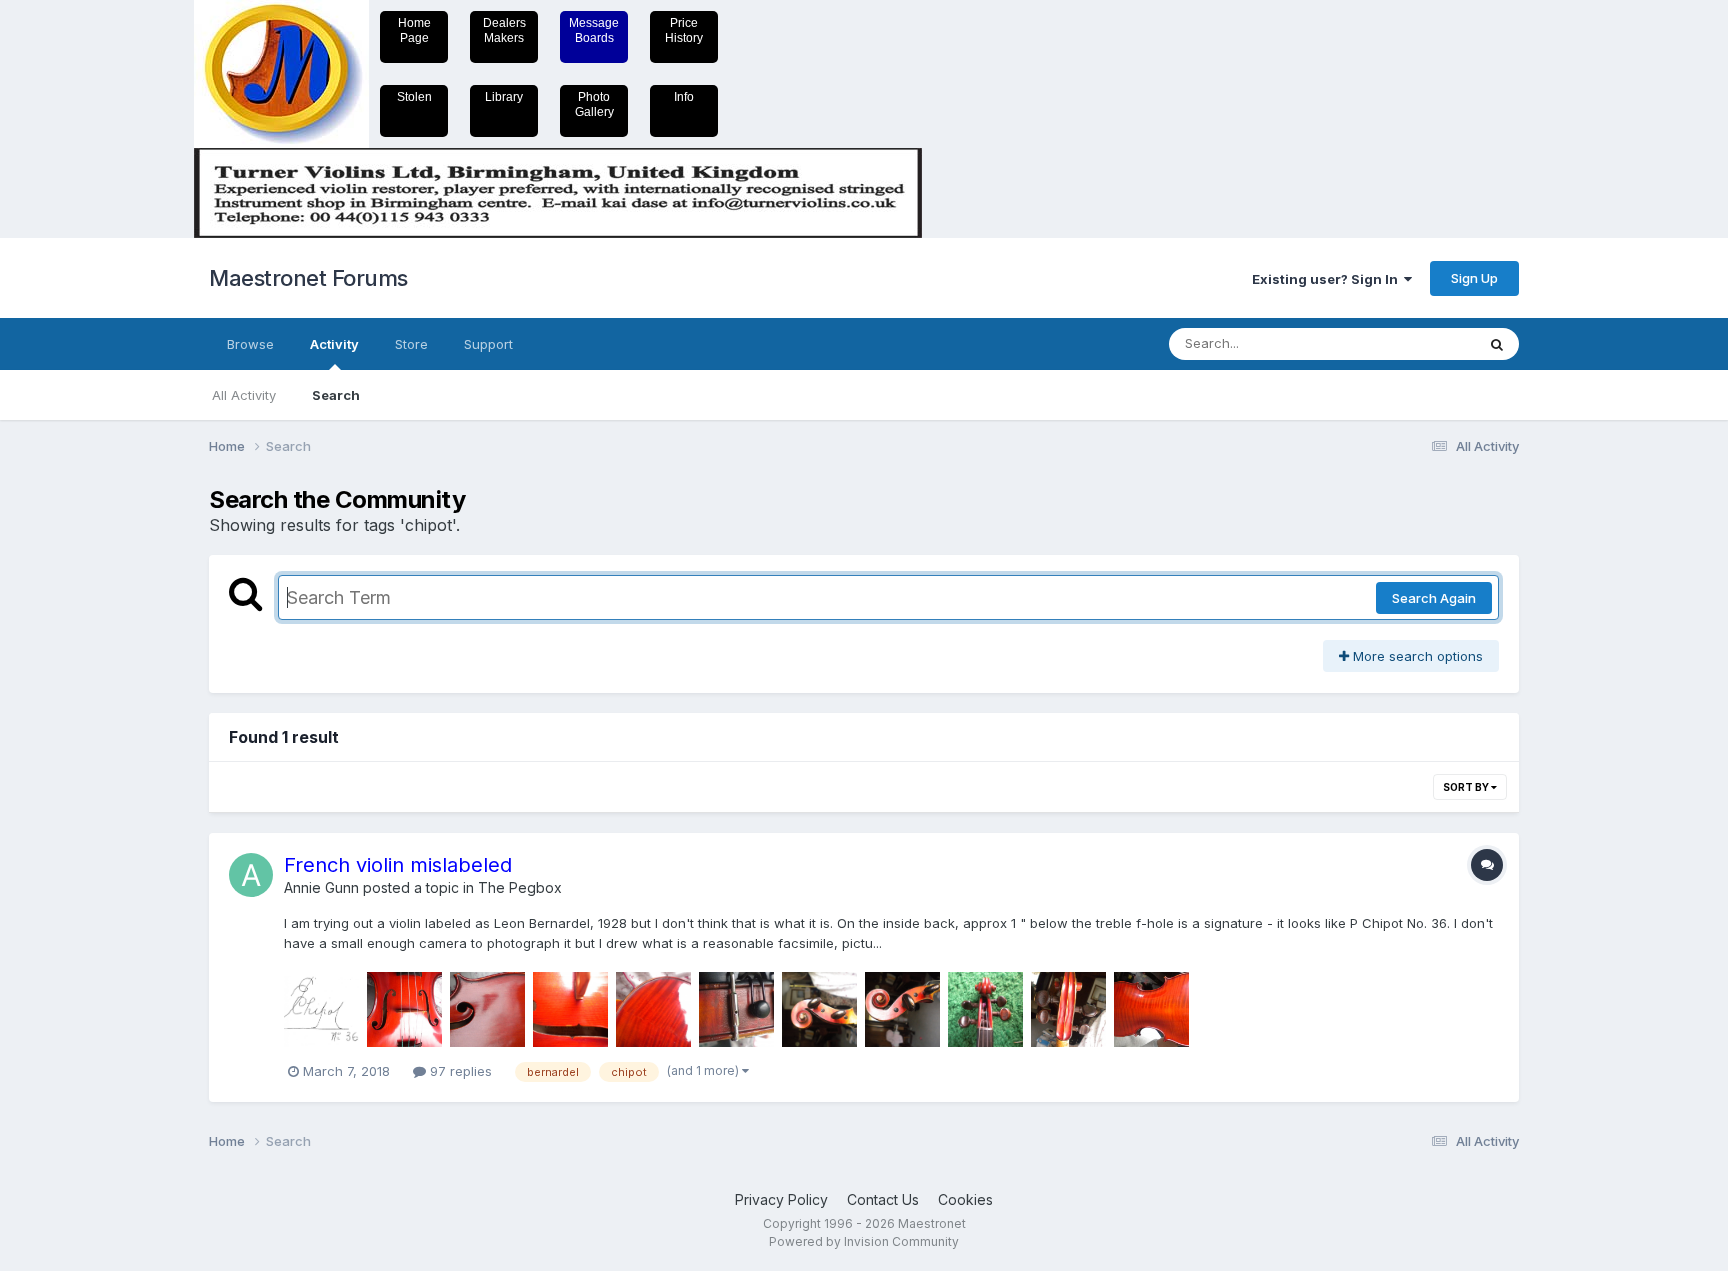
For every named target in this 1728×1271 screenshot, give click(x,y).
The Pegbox (520, 887)
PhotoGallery (594, 104)
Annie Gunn (321, 887)
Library (504, 97)
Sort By (1467, 787)
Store (411, 344)
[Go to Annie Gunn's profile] (251, 875)
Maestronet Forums (308, 278)
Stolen (414, 97)
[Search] (1497, 344)
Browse (250, 344)
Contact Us (883, 1199)
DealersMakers (504, 30)
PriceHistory (684, 30)
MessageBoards (594, 30)
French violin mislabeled (398, 865)
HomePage (414, 30)
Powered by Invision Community (864, 1241)
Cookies (965, 1199)
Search (336, 395)
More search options (1416, 656)
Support (488, 344)
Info (684, 97)
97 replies (459, 1071)
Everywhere (1413, 343)
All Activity (244, 395)
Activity (334, 344)
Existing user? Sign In (1328, 279)
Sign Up (1474, 278)
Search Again (1434, 598)
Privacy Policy (781, 1199)
